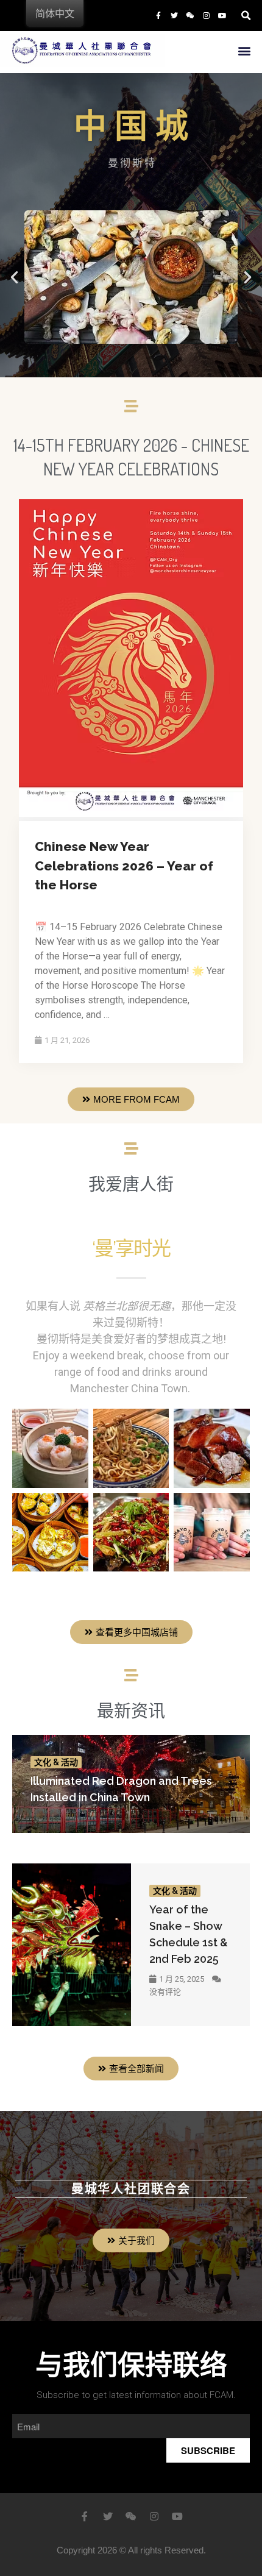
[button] (244, 51)
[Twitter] (174, 15)
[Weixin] (190, 15)
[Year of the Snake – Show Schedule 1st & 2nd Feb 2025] (72, 1945)
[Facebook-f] (158, 15)
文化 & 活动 (56, 1762)
